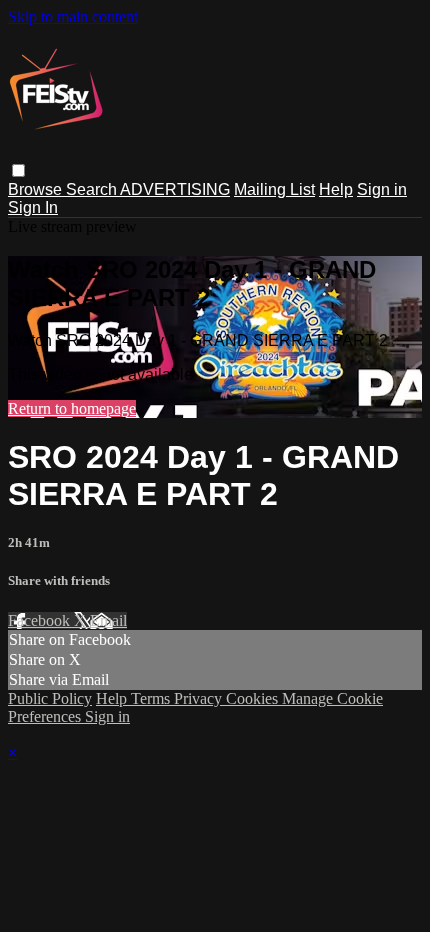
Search (93, 189)
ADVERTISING (175, 189)
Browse (37, 189)
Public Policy (50, 698)
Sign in (382, 189)
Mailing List (274, 189)
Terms (152, 698)
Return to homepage (72, 408)
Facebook (41, 620)
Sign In (33, 207)
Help (336, 189)
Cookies (254, 698)
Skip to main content (73, 16)
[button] (18, 170)
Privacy (200, 698)
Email (108, 620)
